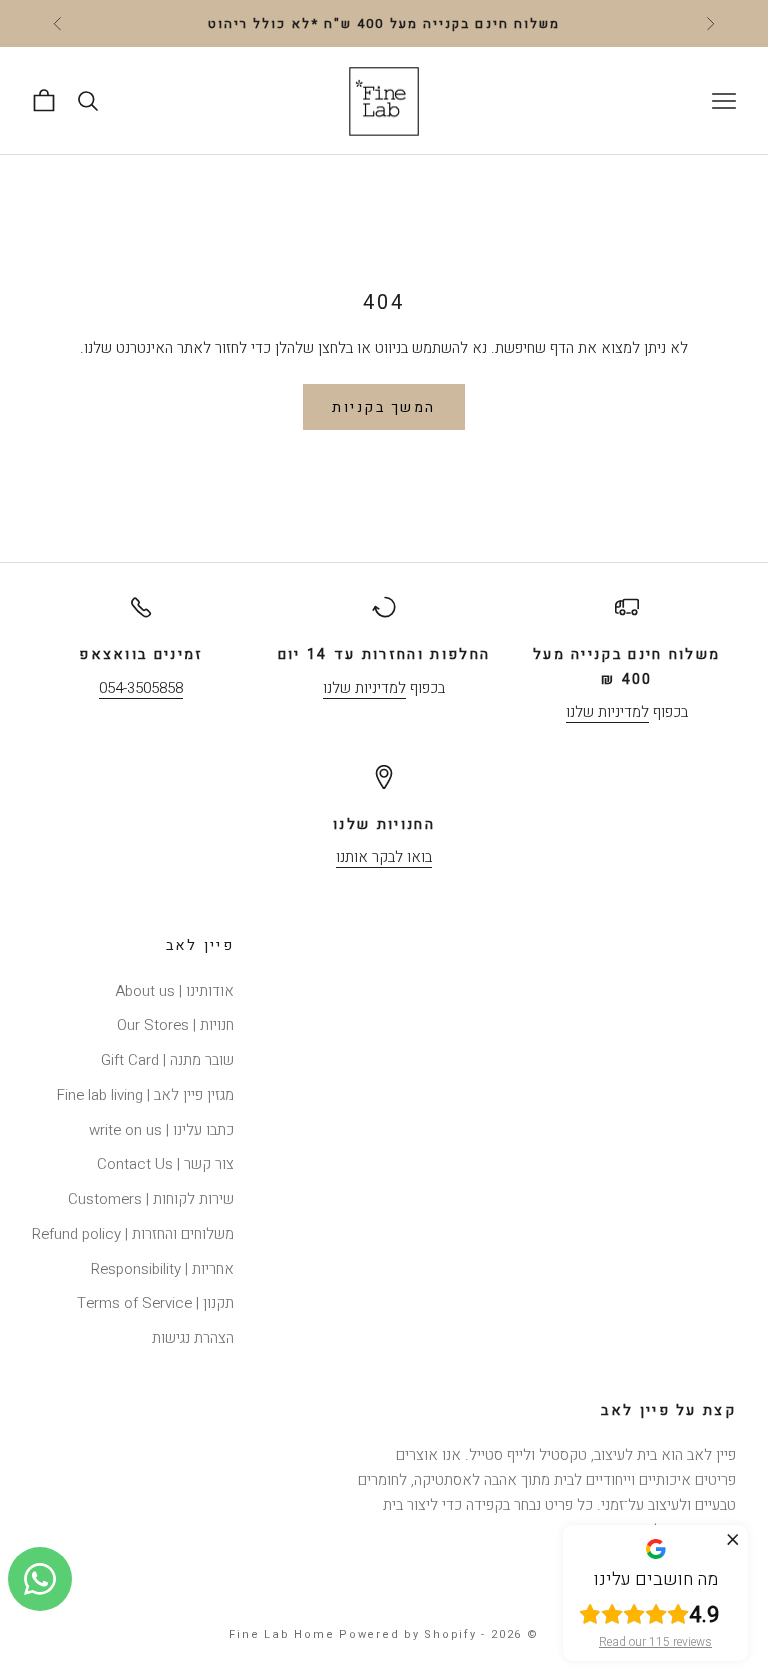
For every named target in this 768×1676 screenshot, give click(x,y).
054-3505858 (141, 688)
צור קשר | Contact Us (165, 1164)
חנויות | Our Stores (175, 1025)
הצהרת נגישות (193, 1338)
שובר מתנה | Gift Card (167, 1060)
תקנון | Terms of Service (155, 1303)
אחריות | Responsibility (162, 1269)
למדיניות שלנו (607, 712)
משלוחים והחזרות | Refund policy (133, 1234)
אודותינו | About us (174, 991)
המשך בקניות (384, 407)
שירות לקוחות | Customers (151, 1199)
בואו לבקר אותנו (384, 857)
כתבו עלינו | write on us (161, 1130)
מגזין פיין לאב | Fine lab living (145, 1095)
